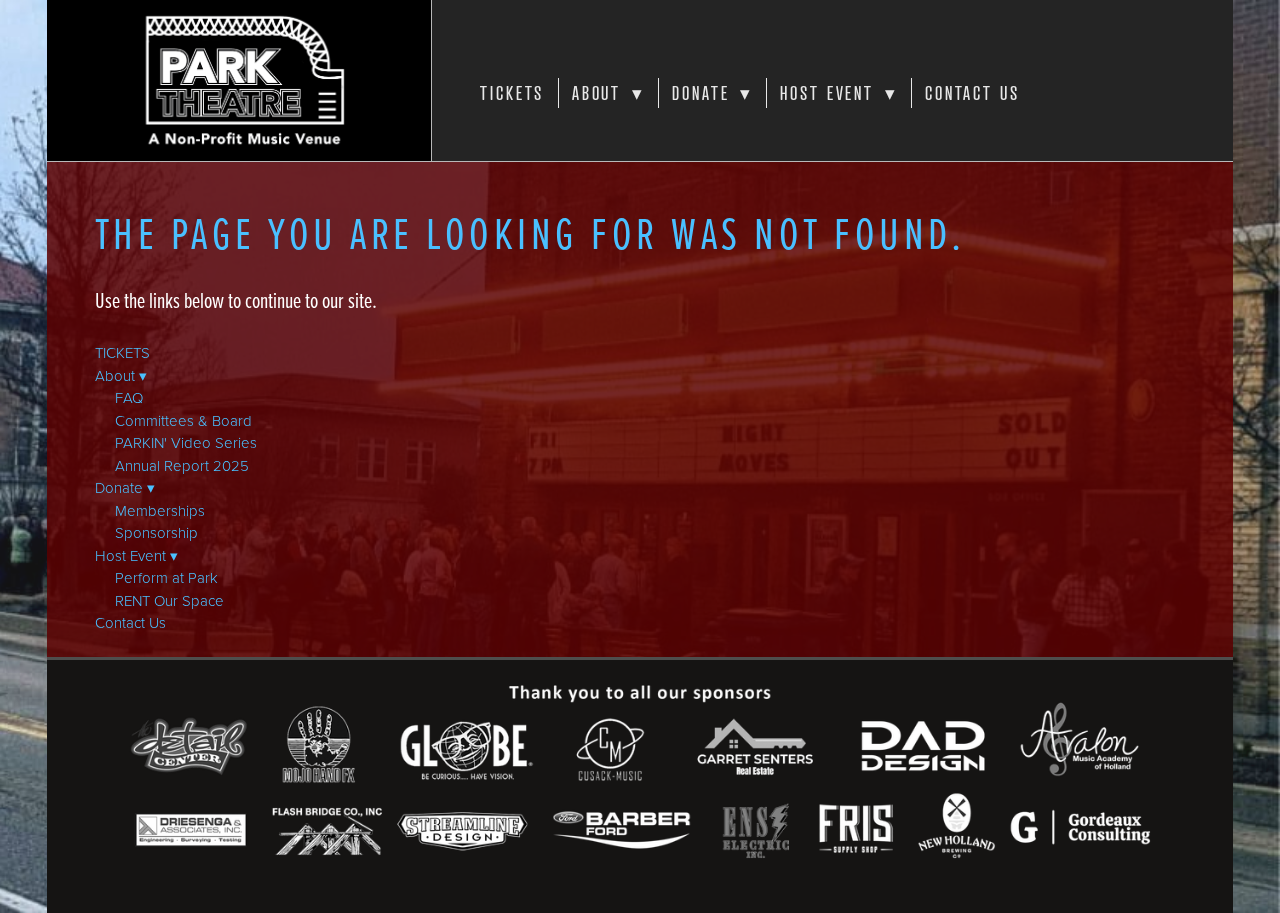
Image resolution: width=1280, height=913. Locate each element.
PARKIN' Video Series (186, 442)
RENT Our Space (169, 600)
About (608, 93)
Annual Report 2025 (182, 465)
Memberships (160, 510)
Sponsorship (156, 532)
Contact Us (972, 93)
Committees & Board (183, 420)
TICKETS (512, 93)
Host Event (838, 93)
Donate (712, 93)
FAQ (129, 397)
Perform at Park (166, 577)
